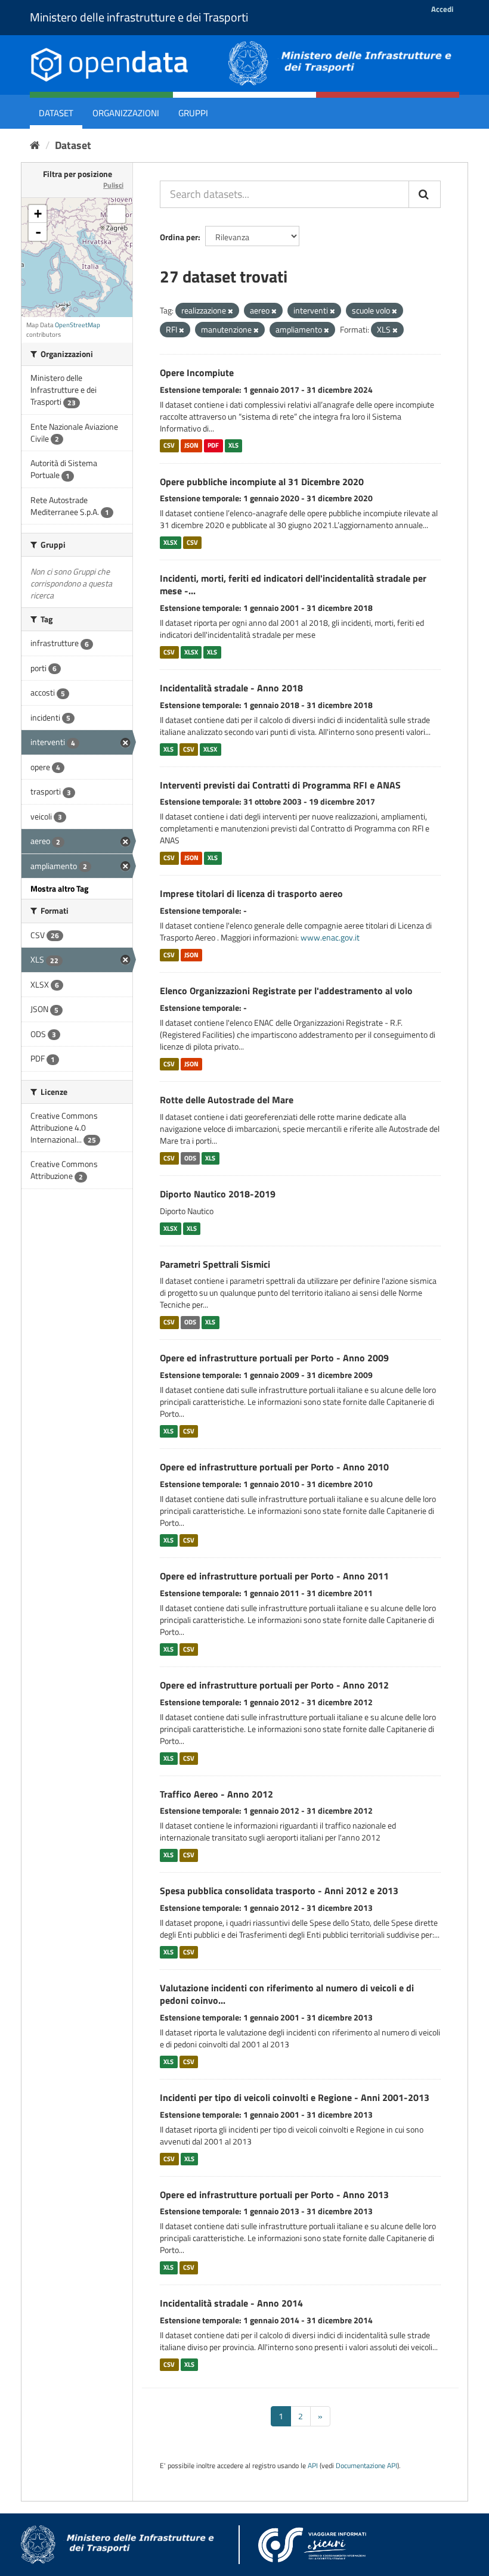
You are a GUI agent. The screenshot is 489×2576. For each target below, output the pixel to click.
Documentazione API (366, 2466)
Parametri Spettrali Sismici (215, 1264)
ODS (190, 1158)
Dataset (56, 113)
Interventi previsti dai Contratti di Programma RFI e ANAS (280, 785)
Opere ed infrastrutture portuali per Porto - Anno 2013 (274, 2195)
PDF (213, 446)
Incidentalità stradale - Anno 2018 (231, 688)
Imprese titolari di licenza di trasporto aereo (251, 893)
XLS (233, 446)
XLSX (170, 542)
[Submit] (425, 194)
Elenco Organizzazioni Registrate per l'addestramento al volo (286, 991)
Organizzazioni (126, 113)
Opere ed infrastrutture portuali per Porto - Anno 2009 (274, 1358)
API (313, 2466)
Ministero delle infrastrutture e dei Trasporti (139, 17)
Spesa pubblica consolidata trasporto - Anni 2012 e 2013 (279, 1891)
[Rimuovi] (230, 311)
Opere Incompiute (197, 373)
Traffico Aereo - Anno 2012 (216, 1794)
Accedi (442, 9)
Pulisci (113, 185)
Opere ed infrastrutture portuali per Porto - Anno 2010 (274, 1467)
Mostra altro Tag (59, 888)
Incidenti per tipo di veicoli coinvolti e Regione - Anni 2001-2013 (295, 2097)
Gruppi (193, 113)
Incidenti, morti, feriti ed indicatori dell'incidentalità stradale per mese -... (293, 584)
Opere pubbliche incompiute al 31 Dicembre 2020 (262, 482)
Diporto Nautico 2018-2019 (218, 1194)
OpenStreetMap (78, 325)
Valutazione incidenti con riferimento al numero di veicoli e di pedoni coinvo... (287, 1994)
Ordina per (179, 237)
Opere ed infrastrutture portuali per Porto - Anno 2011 (274, 1576)
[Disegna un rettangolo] (116, 214)
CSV (169, 446)
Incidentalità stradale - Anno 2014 (231, 2303)
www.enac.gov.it (330, 937)
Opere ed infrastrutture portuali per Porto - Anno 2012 (274, 1685)
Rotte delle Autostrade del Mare (227, 1100)
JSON (191, 446)
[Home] (35, 145)
